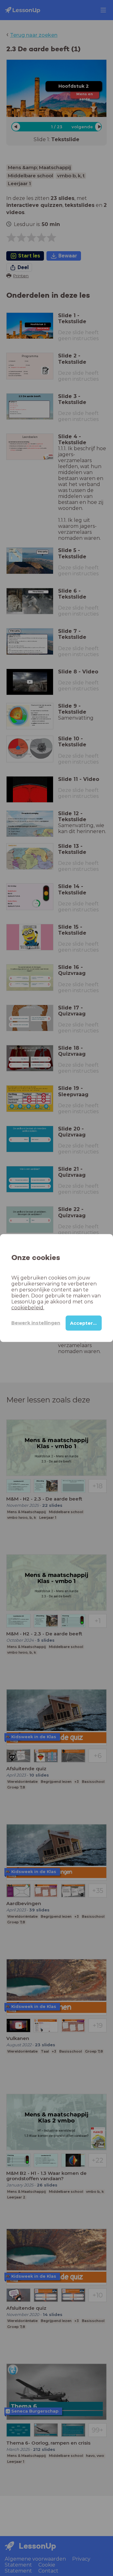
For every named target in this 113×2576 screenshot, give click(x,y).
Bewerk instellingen (36, 1323)
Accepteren (85, 1323)
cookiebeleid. (28, 1307)
